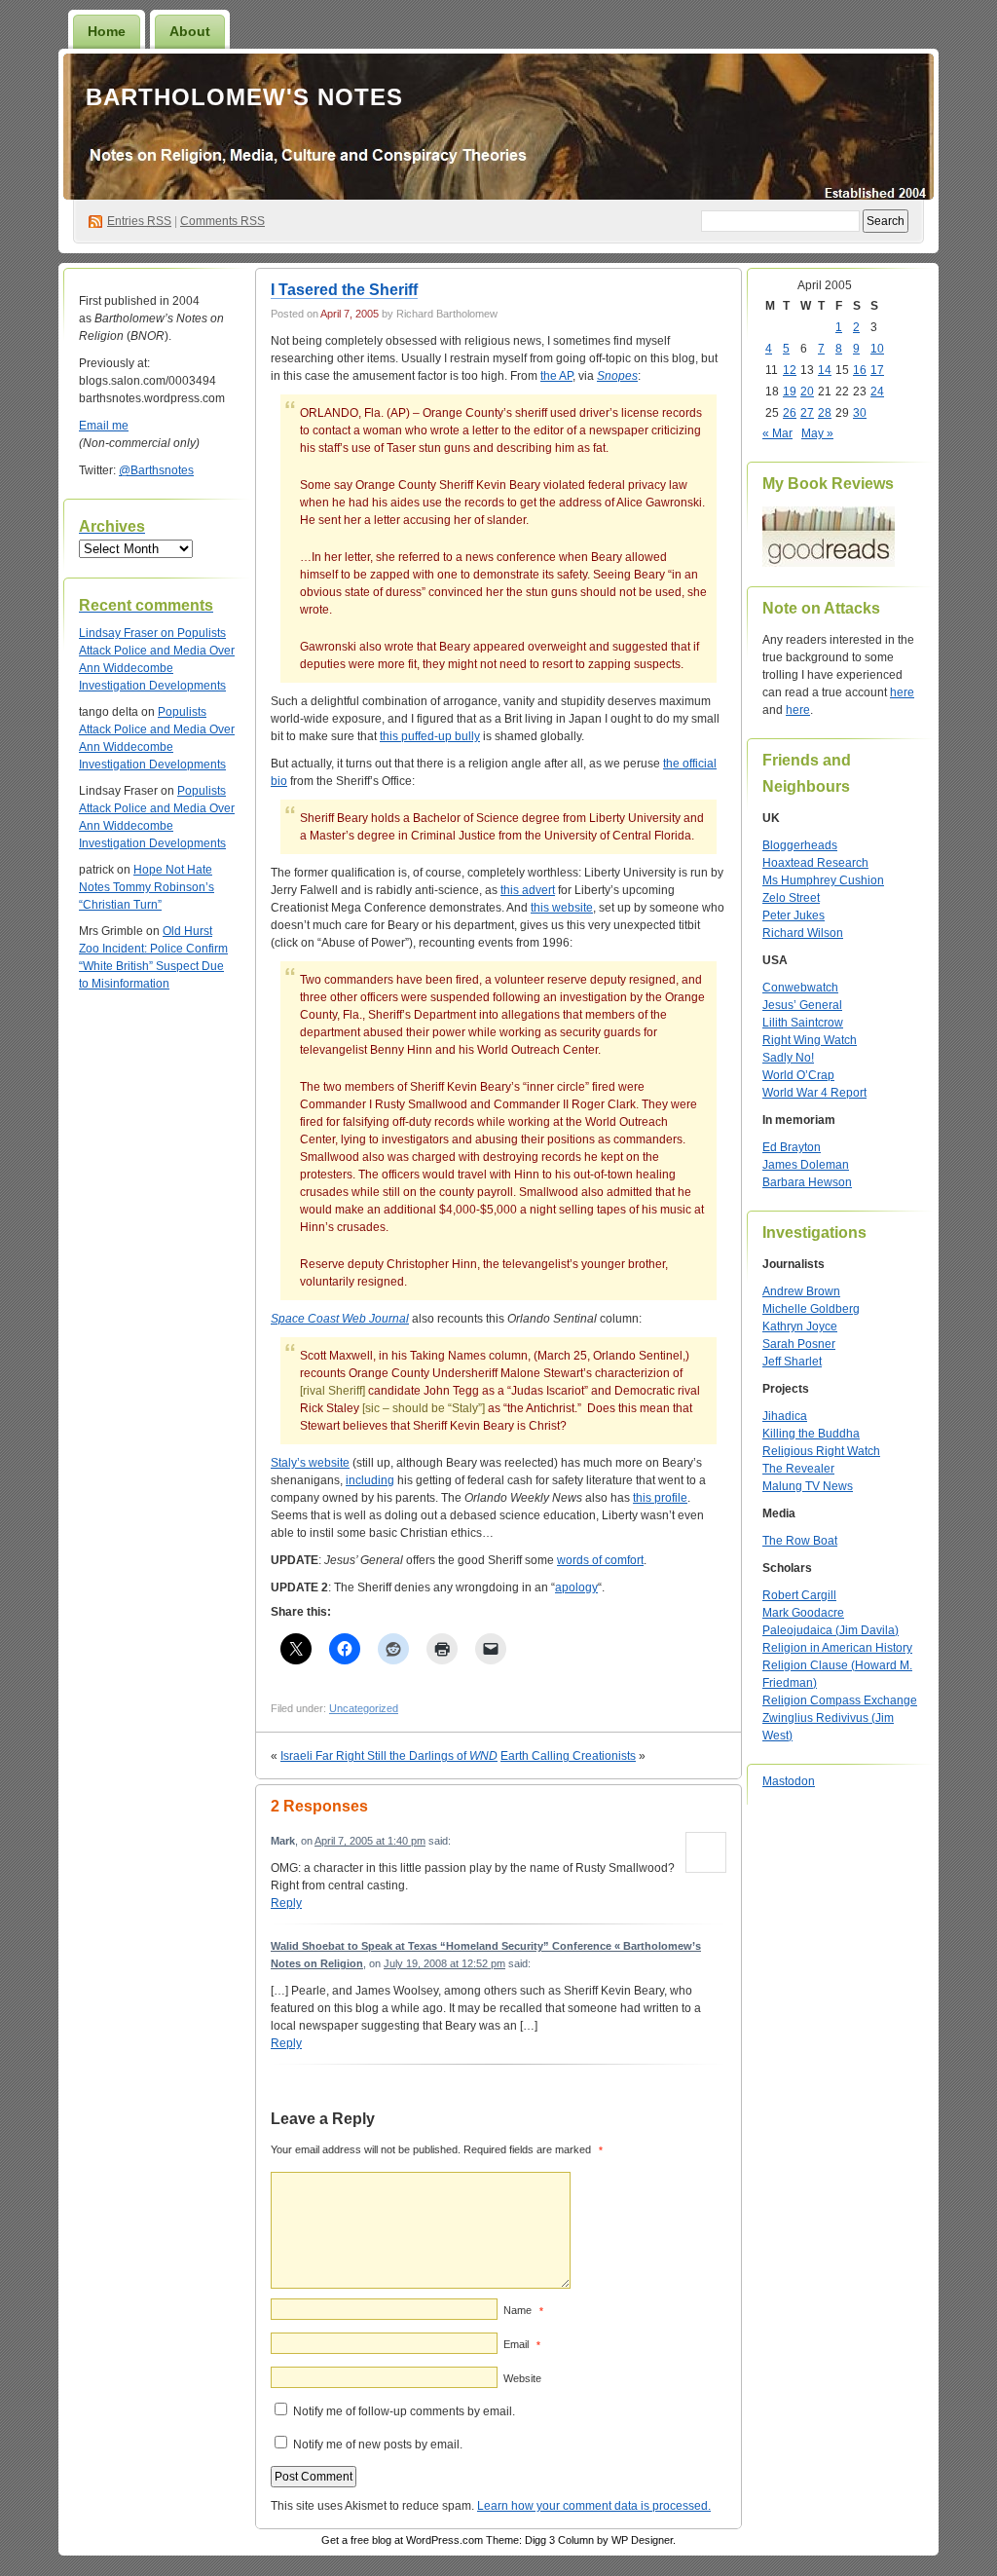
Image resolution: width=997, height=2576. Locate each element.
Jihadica (785, 1416)
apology (576, 1587)
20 (807, 392)
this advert (528, 890)
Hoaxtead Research (815, 863)
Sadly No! (788, 1058)
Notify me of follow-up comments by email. (404, 2411)
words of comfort (600, 1560)
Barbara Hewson (807, 1182)
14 (825, 370)
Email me (104, 426)
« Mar (777, 433)
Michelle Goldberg (811, 1309)
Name (523, 2310)
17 (877, 370)
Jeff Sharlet (792, 1362)
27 (807, 413)
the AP (556, 376)
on (128, 633)
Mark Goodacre (803, 1613)
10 (877, 349)
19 (790, 392)
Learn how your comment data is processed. (594, 2506)
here (902, 692)
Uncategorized (364, 1708)
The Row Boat (800, 1541)
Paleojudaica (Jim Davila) (831, 1630)
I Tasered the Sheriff (344, 290)
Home (107, 31)
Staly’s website (310, 1463)
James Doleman (806, 1165)
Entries (139, 221)
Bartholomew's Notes (244, 97)
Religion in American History (837, 1648)
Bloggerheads (800, 845)
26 (790, 413)
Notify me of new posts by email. (378, 2445)
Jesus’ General (802, 1005)
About (190, 31)
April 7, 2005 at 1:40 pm (370, 1841)
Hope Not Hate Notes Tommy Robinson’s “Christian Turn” (147, 887)
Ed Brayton (792, 1147)
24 (877, 392)
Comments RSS (222, 221)
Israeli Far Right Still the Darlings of (389, 1756)
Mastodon (789, 1781)
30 (860, 413)
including (370, 1480)
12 (790, 370)
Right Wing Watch (810, 1040)
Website (522, 2378)
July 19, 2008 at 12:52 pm (444, 1963)
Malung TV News (808, 1486)
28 (825, 413)
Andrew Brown (801, 1291)
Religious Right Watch (821, 1451)
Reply (286, 1903)
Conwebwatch (800, 988)
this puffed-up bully (430, 736)
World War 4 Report (814, 1093)
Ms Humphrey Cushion (823, 880)
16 (860, 370)
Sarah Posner (799, 1344)
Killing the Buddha (811, 1434)
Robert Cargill (799, 1595)
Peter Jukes (794, 915)
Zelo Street (791, 898)
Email (522, 2344)
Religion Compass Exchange (840, 1700)
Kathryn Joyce (800, 1326)
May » (817, 433)
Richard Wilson (803, 933)
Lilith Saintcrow (803, 1023)
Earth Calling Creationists (568, 1756)
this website (562, 908)
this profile (660, 1498)
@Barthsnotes (156, 470)
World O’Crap (798, 1075)
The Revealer (798, 1469)
